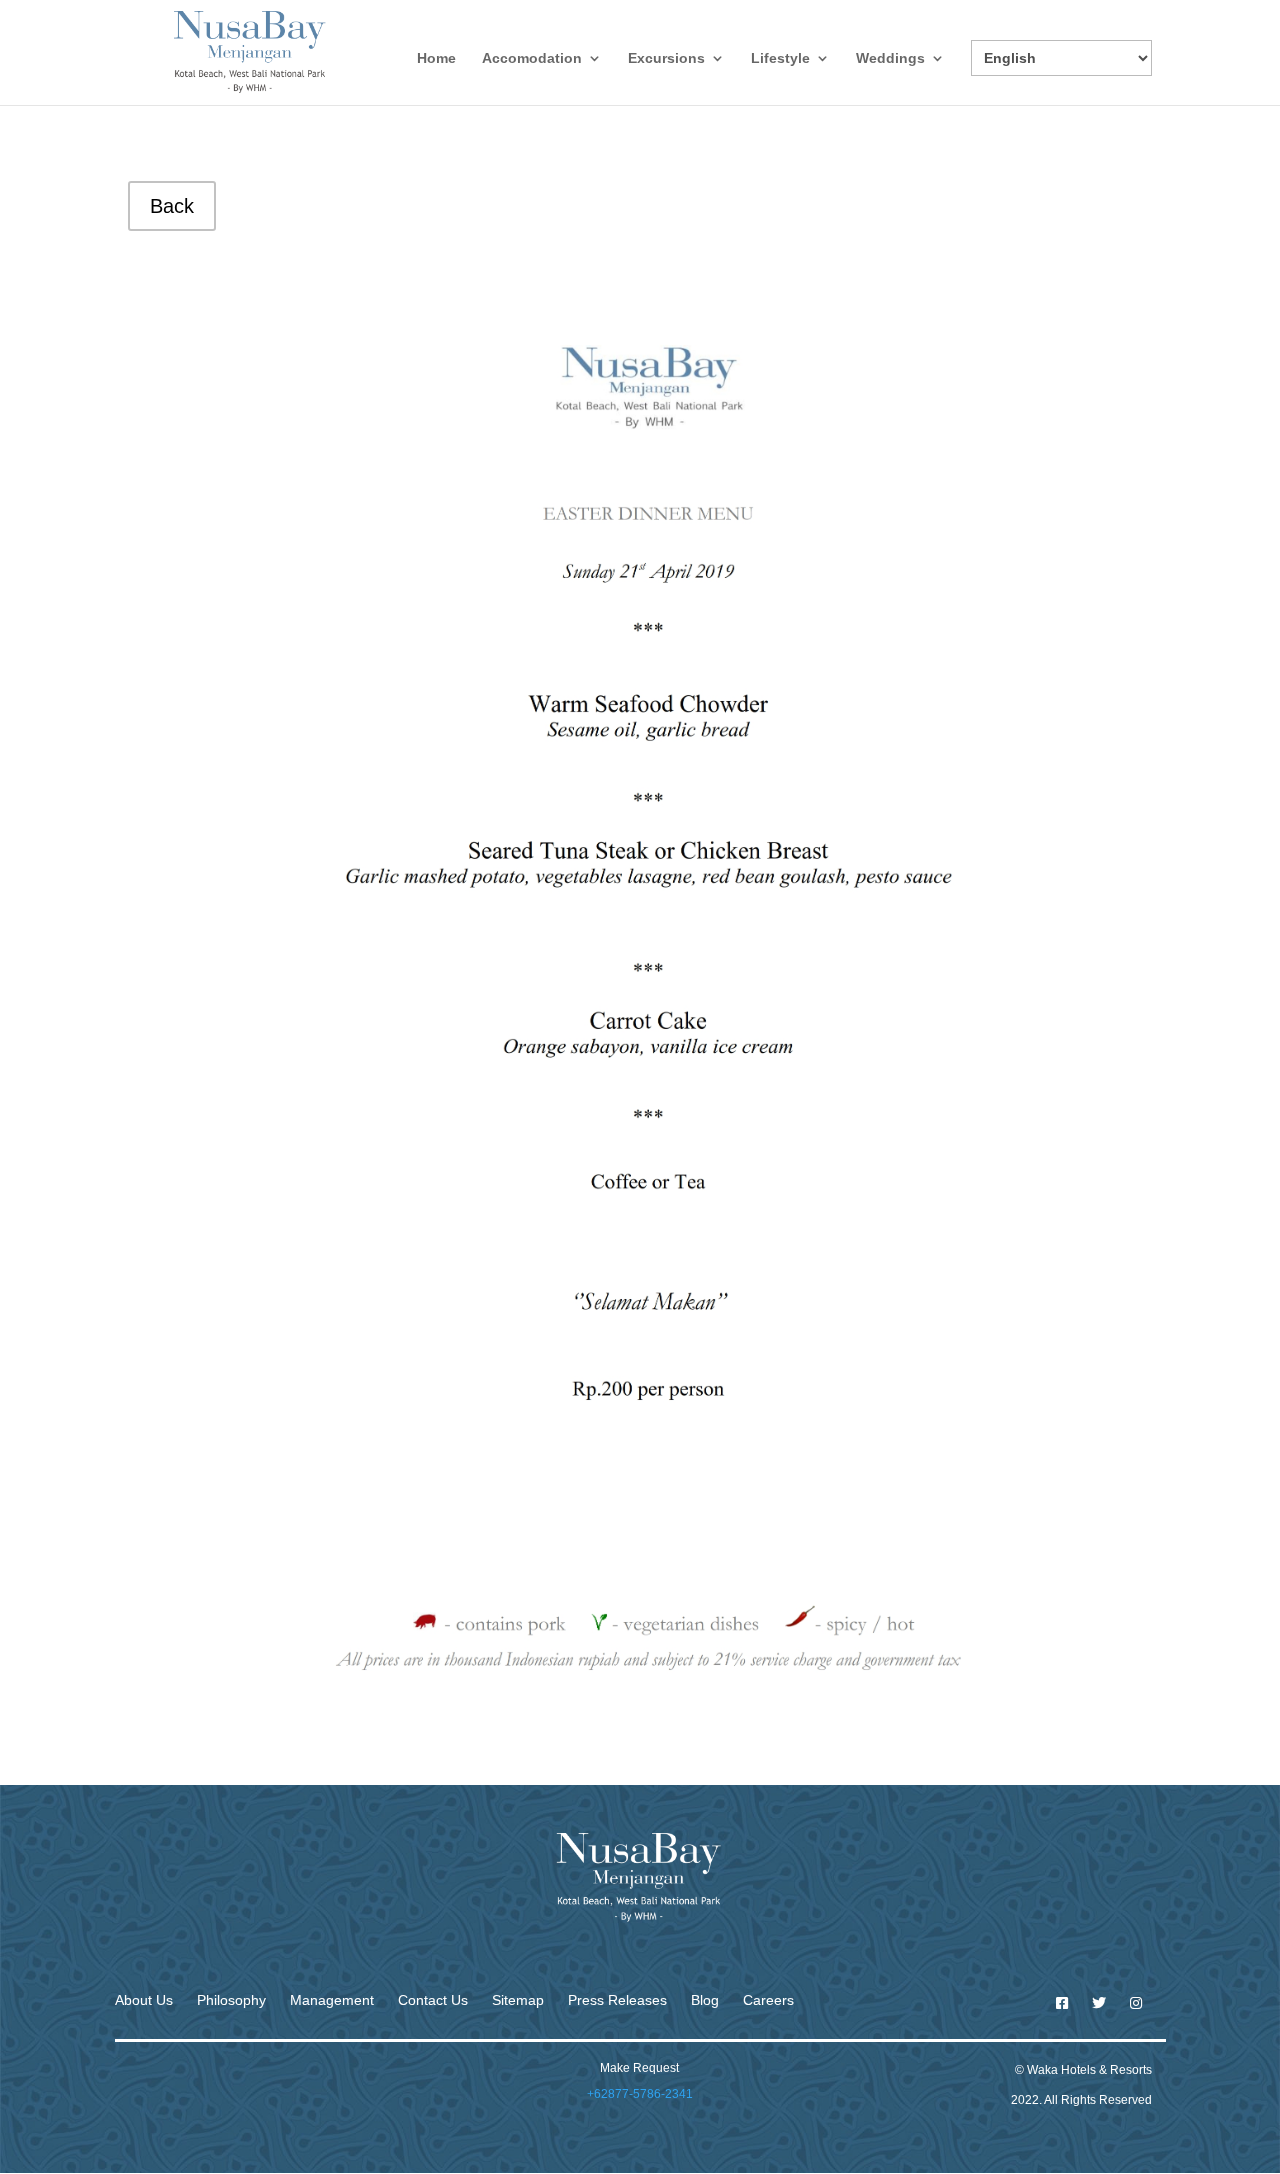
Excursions (666, 58)
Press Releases (617, 2000)
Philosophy (231, 2000)
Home (436, 58)
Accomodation (532, 58)
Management (332, 2000)
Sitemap (518, 2000)
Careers (768, 2000)
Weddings (890, 58)
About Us (144, 2000)
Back (172, 206)
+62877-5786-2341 (640, 2094)
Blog (705, 2000)
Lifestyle (780, 58)
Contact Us (433, 2000)
